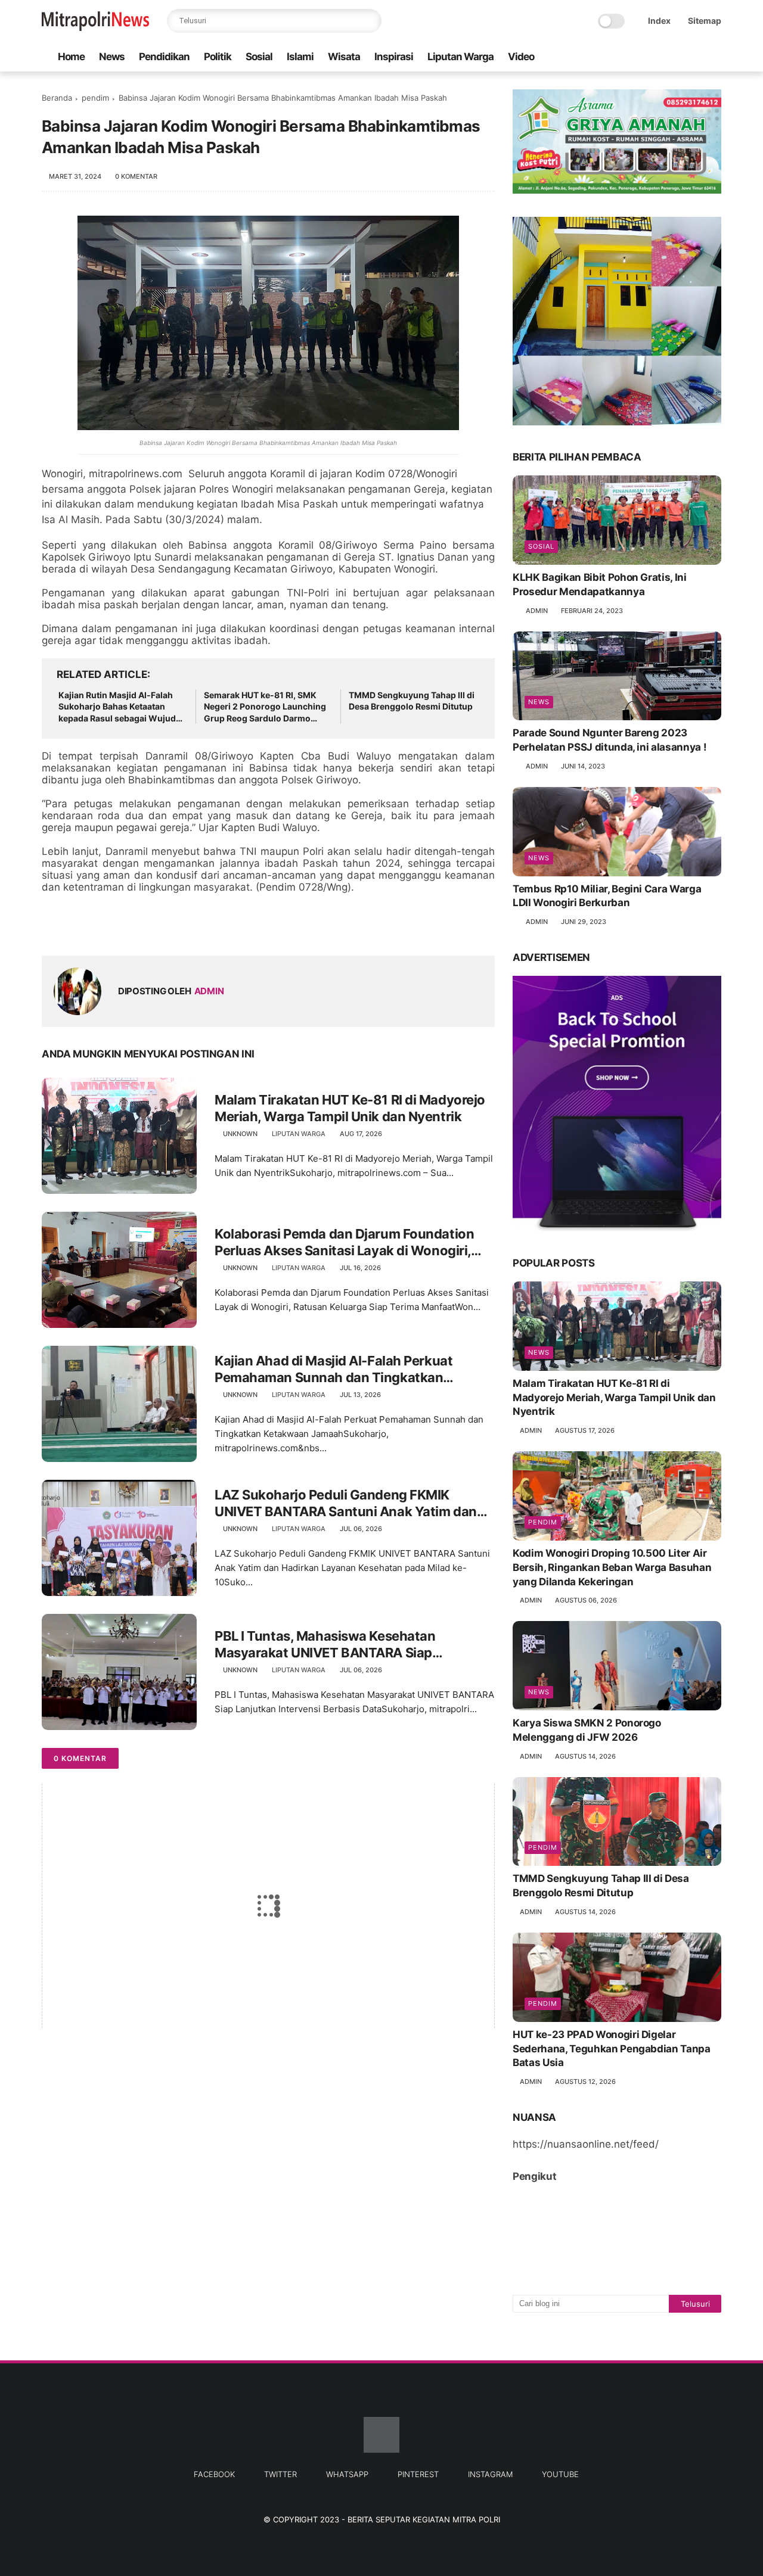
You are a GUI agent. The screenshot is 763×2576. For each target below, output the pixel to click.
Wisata (344, 57)
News (112, 57)
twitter (280, 2474)
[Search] (370, 21)
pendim (95, 98)
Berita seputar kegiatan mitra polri (424, 2519)
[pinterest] (677, 57)
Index (659, 21)
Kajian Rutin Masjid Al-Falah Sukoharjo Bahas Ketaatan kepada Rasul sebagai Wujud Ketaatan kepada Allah (117, 707)
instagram (490, 2474)
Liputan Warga (460, 57)
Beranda (57, 98)
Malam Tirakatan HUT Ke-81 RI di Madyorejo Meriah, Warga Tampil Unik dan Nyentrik (350, 1108)
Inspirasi (394, 57)
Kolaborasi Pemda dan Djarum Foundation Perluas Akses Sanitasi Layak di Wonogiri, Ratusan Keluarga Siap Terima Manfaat (344, 1243)
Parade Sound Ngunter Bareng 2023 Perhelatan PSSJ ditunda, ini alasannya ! (610, 740)
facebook (214, 2474)
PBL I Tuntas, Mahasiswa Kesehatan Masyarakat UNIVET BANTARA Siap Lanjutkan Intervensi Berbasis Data (325, 1645)
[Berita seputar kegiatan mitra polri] (95, 27)
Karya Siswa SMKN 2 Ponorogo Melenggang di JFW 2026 (587, 1730)
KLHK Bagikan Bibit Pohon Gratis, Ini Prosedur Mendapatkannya (600, 584)
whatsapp (347, 2474)
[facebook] (619, 57)
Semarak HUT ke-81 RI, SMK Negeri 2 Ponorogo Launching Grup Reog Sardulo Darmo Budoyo (265, 707)
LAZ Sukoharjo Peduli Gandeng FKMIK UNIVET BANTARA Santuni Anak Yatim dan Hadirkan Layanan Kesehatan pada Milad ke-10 (352, 1504)
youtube (560, 2474)
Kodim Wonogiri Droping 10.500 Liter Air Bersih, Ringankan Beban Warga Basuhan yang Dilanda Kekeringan (612, 1567)
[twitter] (638, 57)
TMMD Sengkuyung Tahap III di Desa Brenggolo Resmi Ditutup (412, 701)
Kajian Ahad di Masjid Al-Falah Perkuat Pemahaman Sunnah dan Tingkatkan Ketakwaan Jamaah (334, 1370)
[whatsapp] (657, 57)
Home (71, 57)
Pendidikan (164, 57)
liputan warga (299, 1134)
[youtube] (715, 57)
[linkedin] (148, 927)
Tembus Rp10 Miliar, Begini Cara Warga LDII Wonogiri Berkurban (607, 896)
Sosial (259, 57)
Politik (218, 57)
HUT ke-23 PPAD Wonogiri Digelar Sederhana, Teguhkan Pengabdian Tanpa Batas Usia (612, 2049)
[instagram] (696, 57)
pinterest (418, 2474)
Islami (300, 57)
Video (521, 57)
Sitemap (705, 21)
